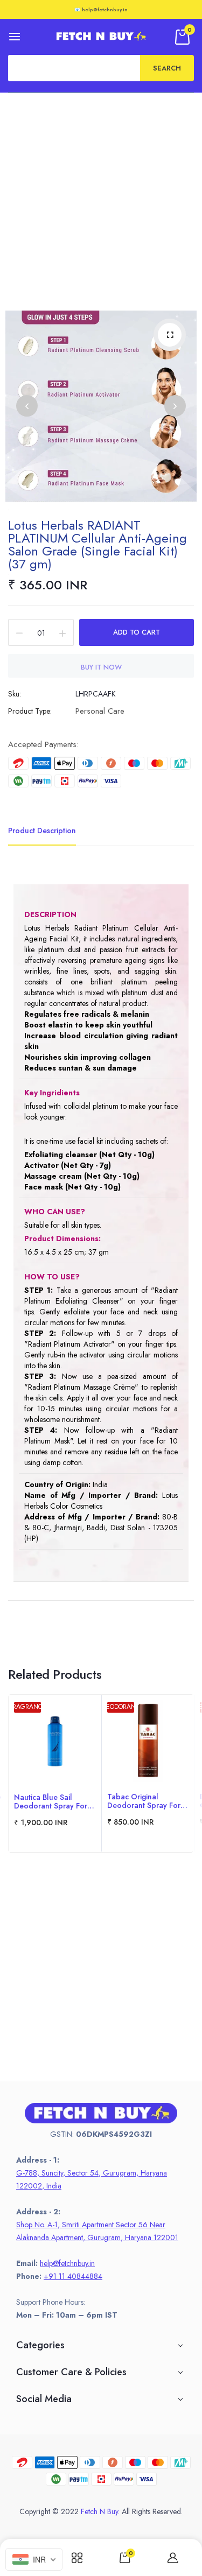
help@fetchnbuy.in (67, 2263)
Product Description (42, 830)
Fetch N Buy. (100, 2511)
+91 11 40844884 (73, 2276)
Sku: (15, 694)
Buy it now (101, 667)
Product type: (30, 711)
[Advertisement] (101, 199)
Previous (27, 406)
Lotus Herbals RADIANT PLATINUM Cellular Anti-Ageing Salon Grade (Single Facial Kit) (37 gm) (97, 544)
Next (175, 406)
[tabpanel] (55, 1773)
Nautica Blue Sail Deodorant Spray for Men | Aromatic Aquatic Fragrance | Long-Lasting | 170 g (55, 1801)
